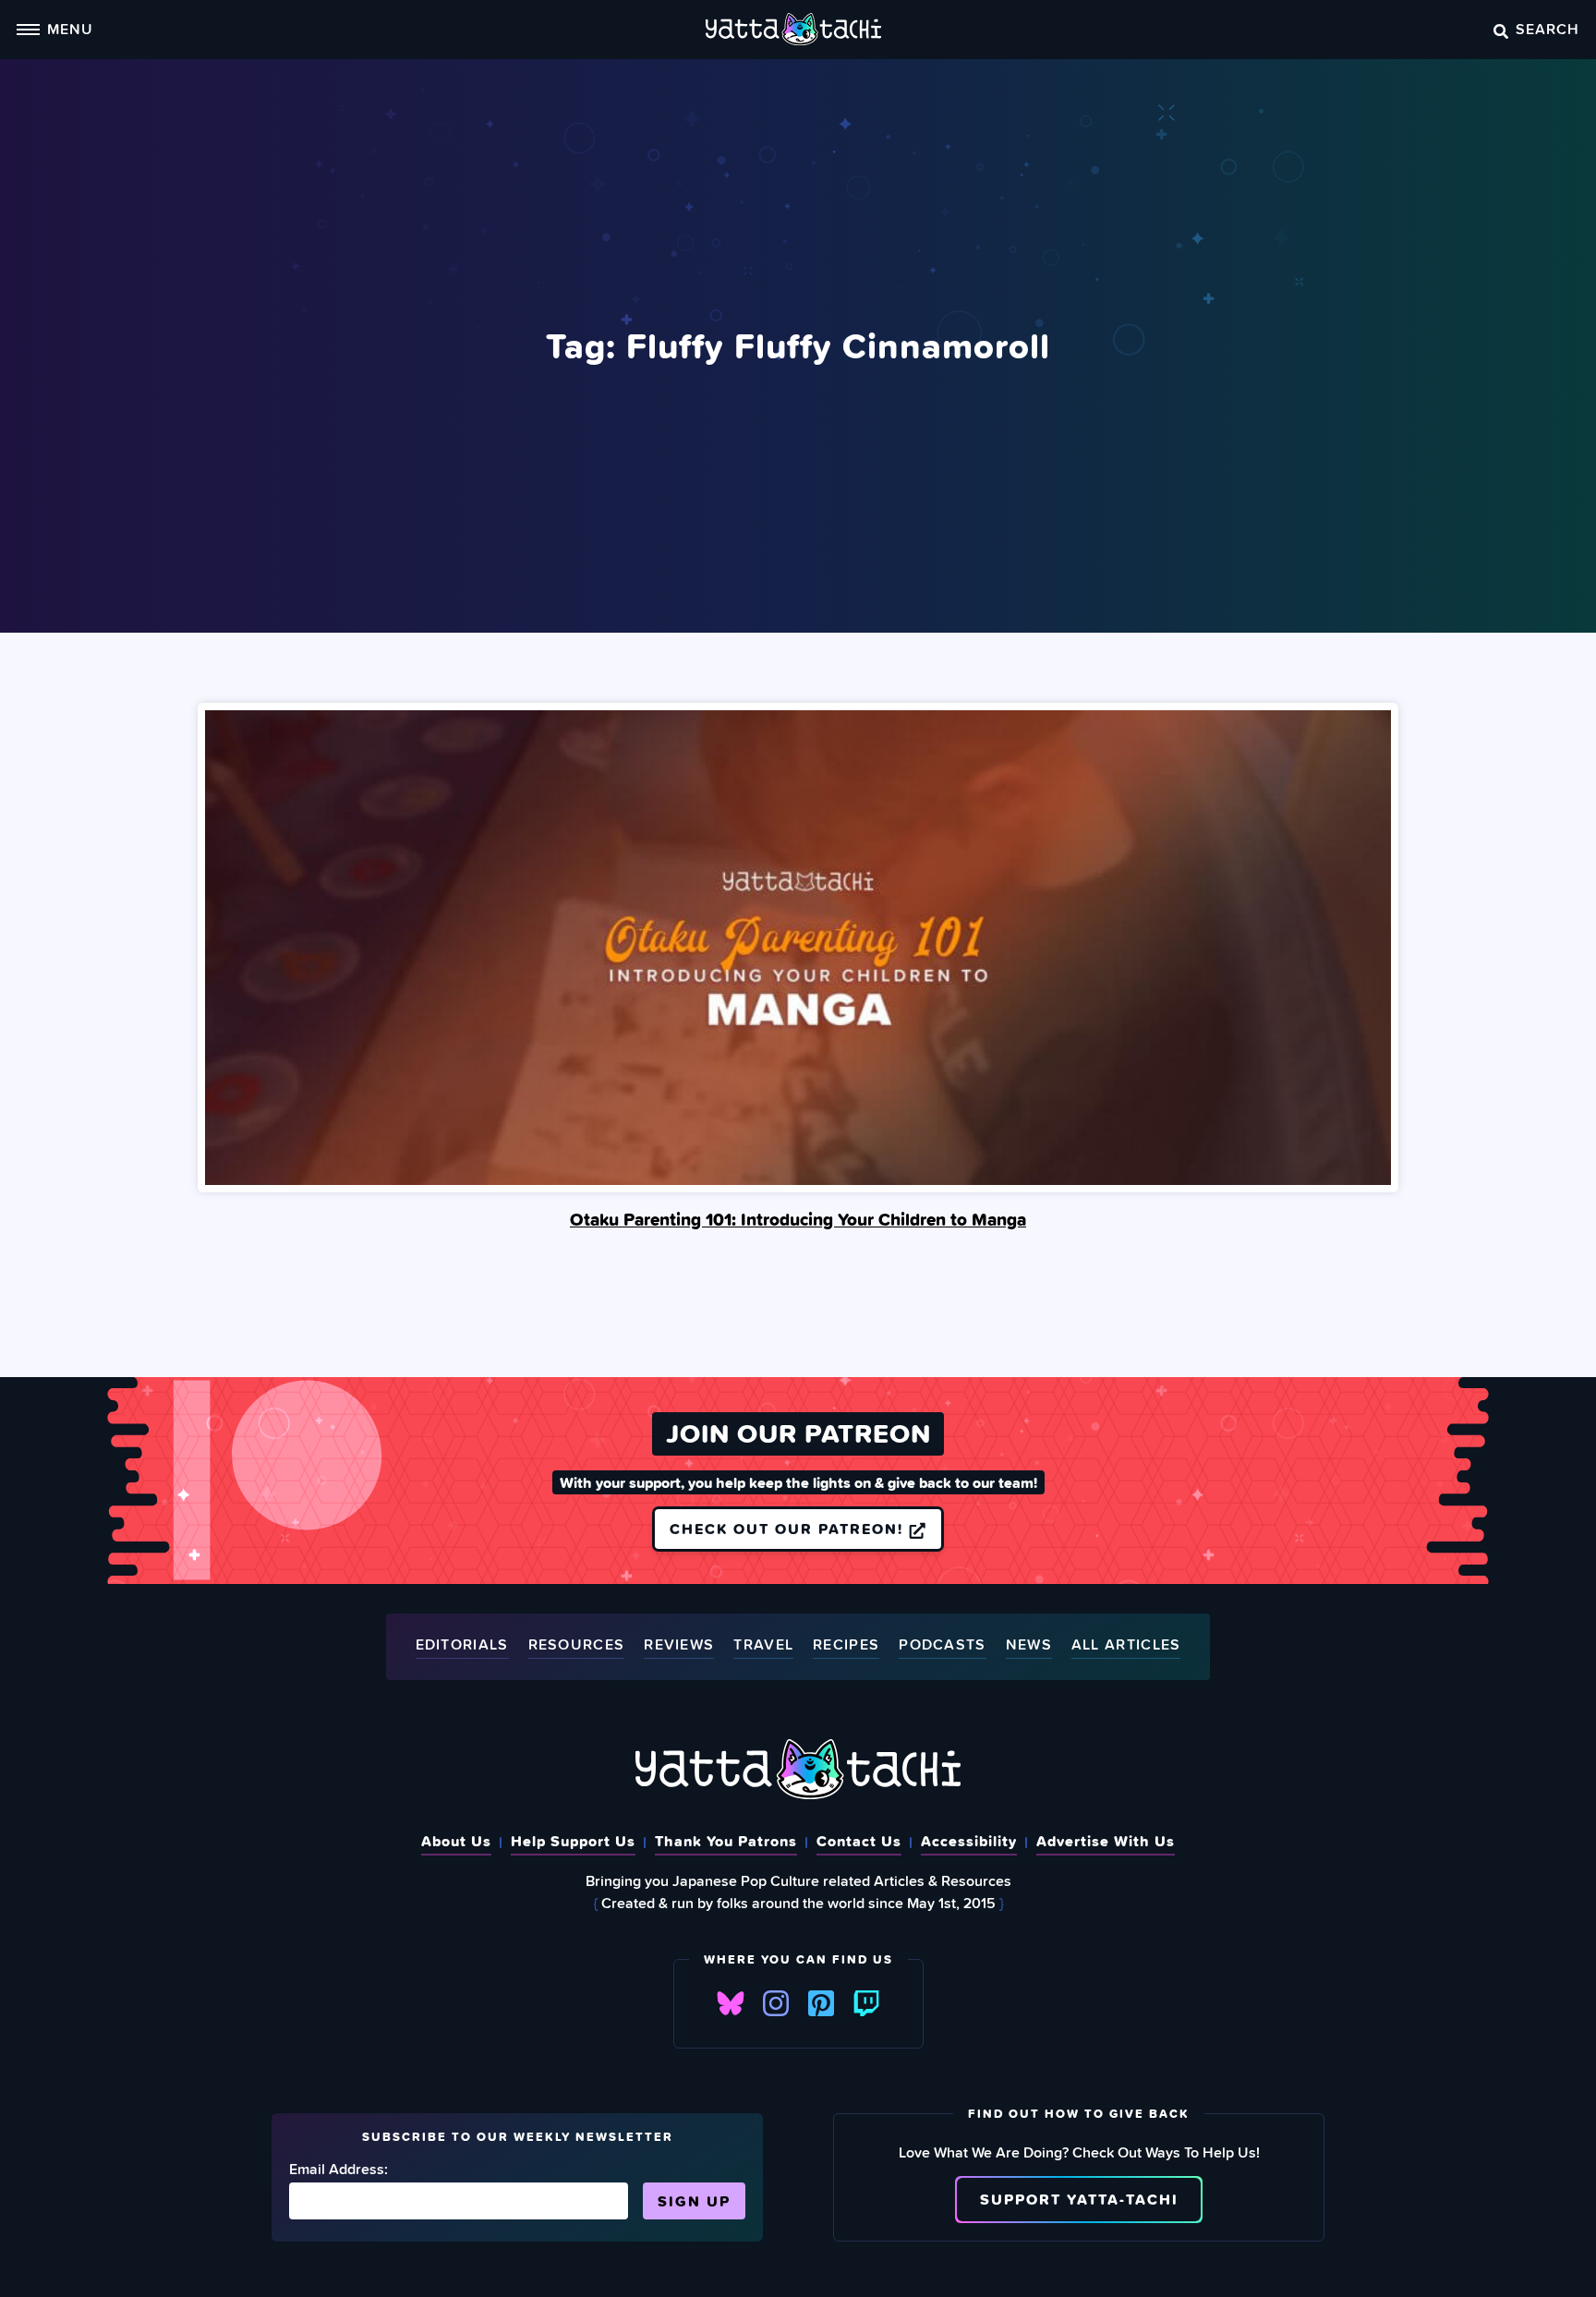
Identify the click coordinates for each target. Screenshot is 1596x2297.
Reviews (679, 1645)
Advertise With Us (1106, 1841)
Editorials (462, 1645)
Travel (763, 1645)
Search (1548, 29)
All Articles (1126, 1645)
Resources (577, 1645)
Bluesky (731, 2003)
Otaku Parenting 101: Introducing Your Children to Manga (798, 1219)
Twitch (866, 2003)
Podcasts (942, 1645)
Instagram (776, 2003)
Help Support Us (573, 1841)
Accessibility (969, 1841)
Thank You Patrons (726, 1841)
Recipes (846, 1645)
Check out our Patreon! (789, 1529)
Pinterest (821, 2003)
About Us (456, 1841)
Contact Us (859, 1841)
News (1029, 1645)
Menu (70, 29)
